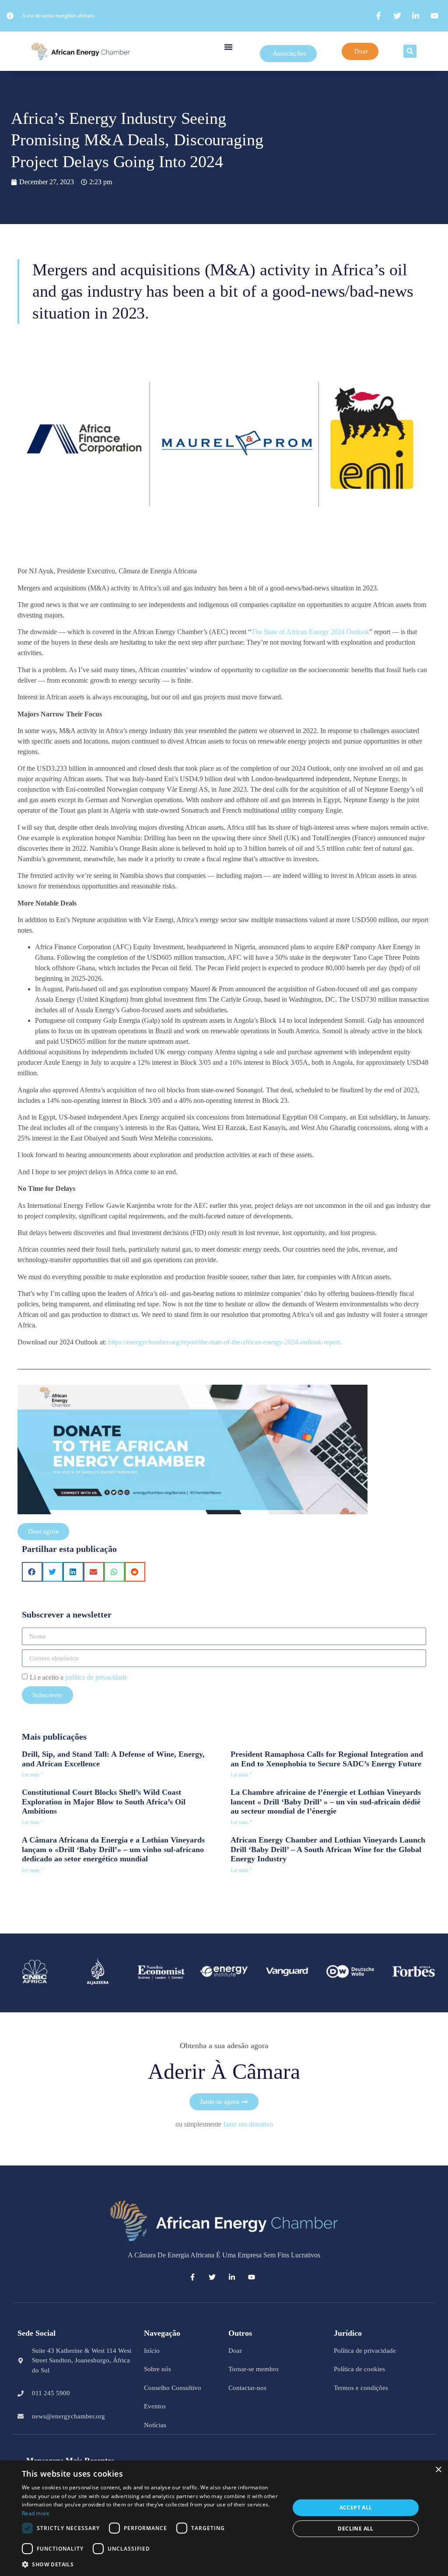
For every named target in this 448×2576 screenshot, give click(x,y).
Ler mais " (33, 1775)
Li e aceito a (79, 1677)
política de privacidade (96, 1677)
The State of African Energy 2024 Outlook (310, 632)
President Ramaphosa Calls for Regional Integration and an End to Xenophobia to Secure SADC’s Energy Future (327, 1759)
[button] (228, 47)
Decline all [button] (355, 2529)
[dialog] (224, 2518)
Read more (36, 2513)
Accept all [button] (356, 2508)
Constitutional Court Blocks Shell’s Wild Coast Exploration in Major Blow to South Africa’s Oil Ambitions (104, 1802)
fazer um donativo (248, 2124)
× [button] (438, 2470)
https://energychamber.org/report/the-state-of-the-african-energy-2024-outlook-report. (226, 1342)
